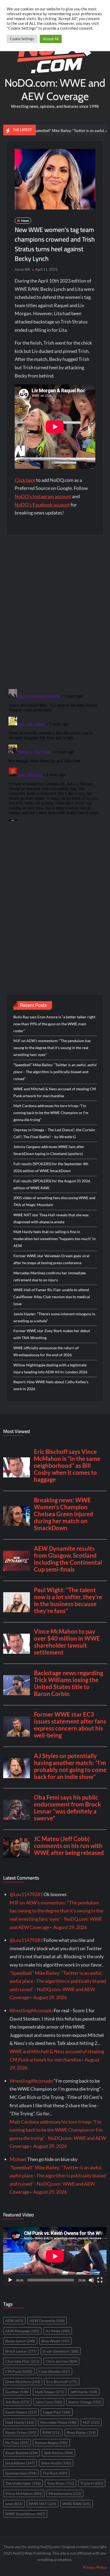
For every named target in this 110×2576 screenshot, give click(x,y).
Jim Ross (17, 2402)
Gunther (17, 2392)
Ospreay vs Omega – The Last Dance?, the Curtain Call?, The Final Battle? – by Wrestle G (54, 1133)
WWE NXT (42, 2504)
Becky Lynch (20, 2341)
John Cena (49, 2402)
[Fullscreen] (100, 2280)
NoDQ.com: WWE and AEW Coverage (55, 89)
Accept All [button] (51, 39)
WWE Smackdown (25, 2514)
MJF (91, 2422)
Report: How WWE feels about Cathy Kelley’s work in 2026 (51, 1385)
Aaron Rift (22, 269)
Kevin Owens (21, 2412)
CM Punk (19, 2371)
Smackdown (20, 2463)
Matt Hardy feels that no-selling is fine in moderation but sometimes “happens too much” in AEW (54, 1239)
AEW (14, 2321)
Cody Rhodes (54, 2371)
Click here (25, 480)
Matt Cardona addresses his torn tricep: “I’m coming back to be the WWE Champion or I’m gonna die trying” (51, 1113)
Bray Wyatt (55, 2341)
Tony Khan (60, 2483)
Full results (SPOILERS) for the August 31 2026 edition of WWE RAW (52, 1184)
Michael (18, 2159)
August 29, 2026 (70, 1927)
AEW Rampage (22, 2331)
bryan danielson (61, 2351)
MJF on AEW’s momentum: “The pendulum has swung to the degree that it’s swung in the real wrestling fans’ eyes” (52, 1048)
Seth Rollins (58, 2453)
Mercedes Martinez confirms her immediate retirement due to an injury (50, 1276)
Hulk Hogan (50, 2392)
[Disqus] (55, 754)
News (25, 221)
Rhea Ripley (81, 2432)
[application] (55, 2256)
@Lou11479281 (26, 1894)
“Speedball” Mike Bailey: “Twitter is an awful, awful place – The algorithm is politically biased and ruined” (55, 1072)
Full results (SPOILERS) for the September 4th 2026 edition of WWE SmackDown (51, 1167)
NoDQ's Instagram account (43, 496)
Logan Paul (57, 2412)
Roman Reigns (51, 2443)
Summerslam (21, 2473)
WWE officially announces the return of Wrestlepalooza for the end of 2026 (46, 1351)
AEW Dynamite (47, 2321)
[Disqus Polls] (55, 612)
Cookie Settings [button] (22, 39)
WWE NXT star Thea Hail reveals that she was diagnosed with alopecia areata (51, 1218)
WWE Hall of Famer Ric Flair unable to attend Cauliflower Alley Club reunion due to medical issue (52, 1297)
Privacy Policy (95, 2567)
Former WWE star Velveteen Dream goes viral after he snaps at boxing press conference (51, 1259)
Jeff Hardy (84, 2392)
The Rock (55, 2473)
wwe (14, 2504)
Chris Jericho (61, 2361)
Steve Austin (56, 2463)
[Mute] (91, 2280)
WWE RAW (77, 2504)
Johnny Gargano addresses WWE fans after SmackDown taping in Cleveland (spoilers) (49, 1150)
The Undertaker (23, 2483)
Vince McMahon (24, 2493)
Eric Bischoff (62, 2382)
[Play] (10, 2280)
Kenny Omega (85, 2402)
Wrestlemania (65, 2493)
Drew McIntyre (23, 2382)
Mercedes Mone (58, 2422)
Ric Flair (17, 2443)
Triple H (92, 2483)
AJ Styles (58, 2331)
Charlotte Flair (22, 2361)
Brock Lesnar (21, 2351)
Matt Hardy (20, 2422)
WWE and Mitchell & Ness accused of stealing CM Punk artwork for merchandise (55, 1092)
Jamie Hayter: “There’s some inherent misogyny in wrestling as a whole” (54, 1317)
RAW (51, 2432)
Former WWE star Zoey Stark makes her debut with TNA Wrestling (52, 1334)
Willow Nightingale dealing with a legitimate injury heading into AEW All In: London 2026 (50, 1368)
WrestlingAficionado (31, 2010)
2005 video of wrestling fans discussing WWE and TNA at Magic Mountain (54, 1201)
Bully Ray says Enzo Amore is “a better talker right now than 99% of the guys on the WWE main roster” (54, 1024)
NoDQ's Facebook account (42, 505)
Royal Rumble (21, 2453)
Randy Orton (21, 2432)
